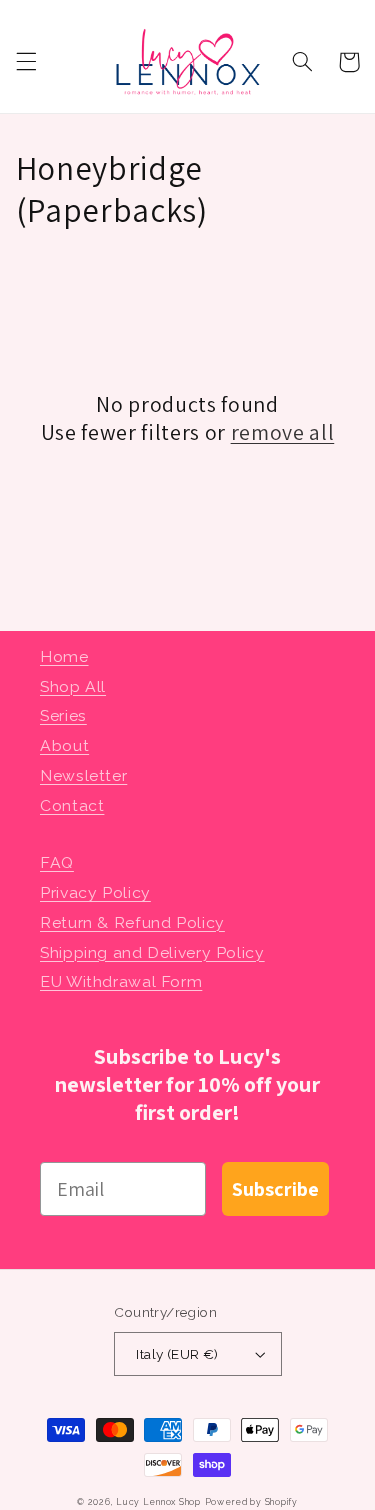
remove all (283, 432)
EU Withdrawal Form (121, 981)
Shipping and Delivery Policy (152, 952)
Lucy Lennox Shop (158, 1502)
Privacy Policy (95, 892)
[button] (26, 62)
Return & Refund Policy (132, 922)
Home (64, 656)
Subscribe (275, 1189)
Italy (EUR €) (177, 1354)
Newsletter (83, 775)
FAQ (57, 862)
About (64, 745)
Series (63, 715)
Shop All (73, 686)
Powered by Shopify (251, 1502)
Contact (72, 805)
